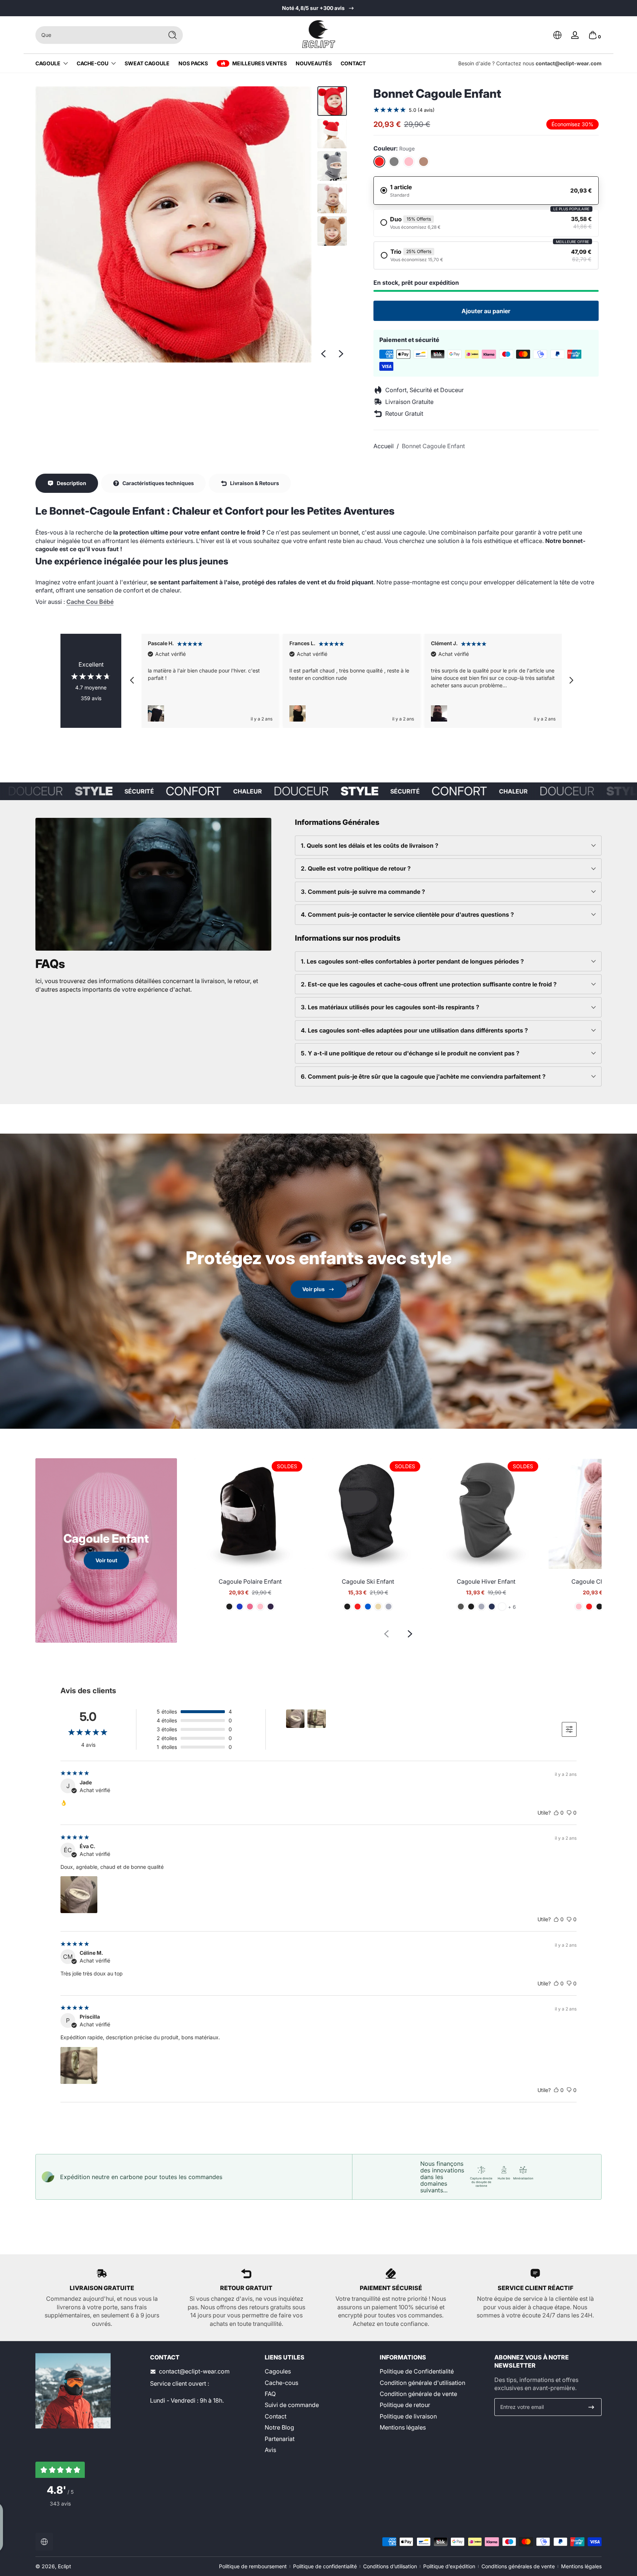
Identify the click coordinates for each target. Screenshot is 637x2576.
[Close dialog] (391, 1239)
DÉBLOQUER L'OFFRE (318, 1312)
